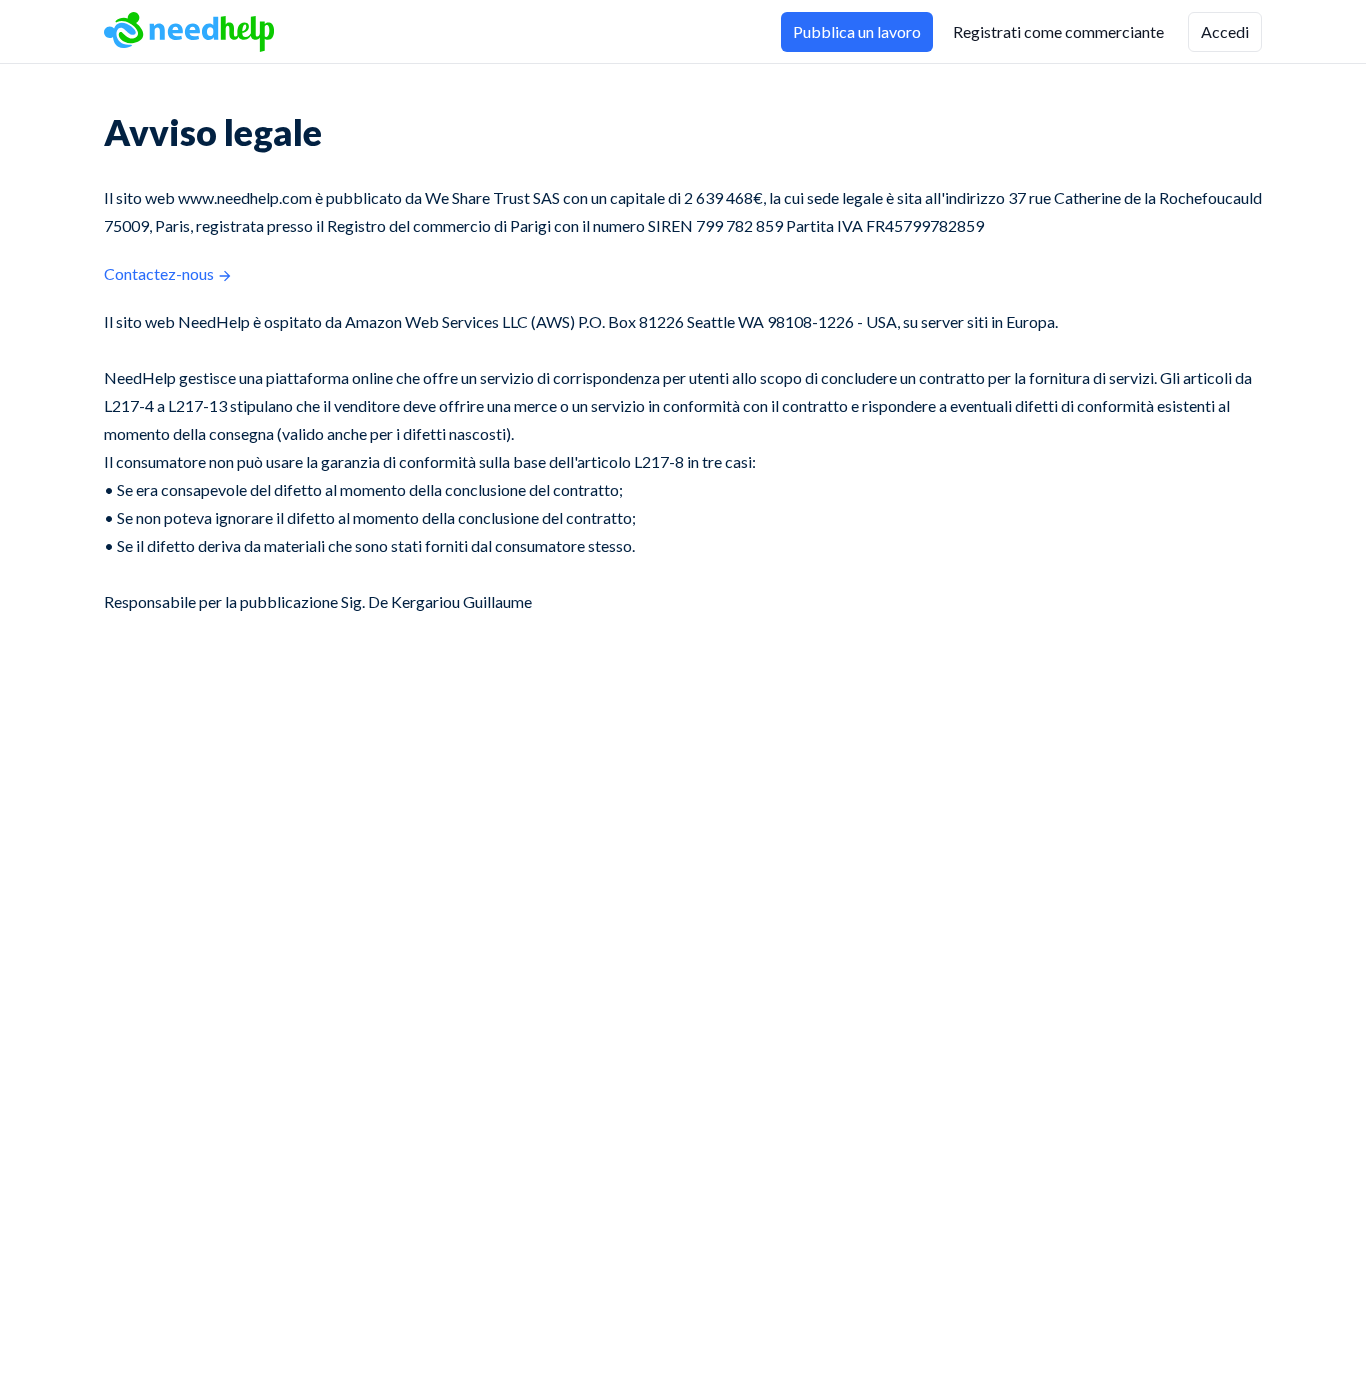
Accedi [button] (1225, 31)
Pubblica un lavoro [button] (857, 31)
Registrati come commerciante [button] (1058, 31)
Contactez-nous (159, 273)
